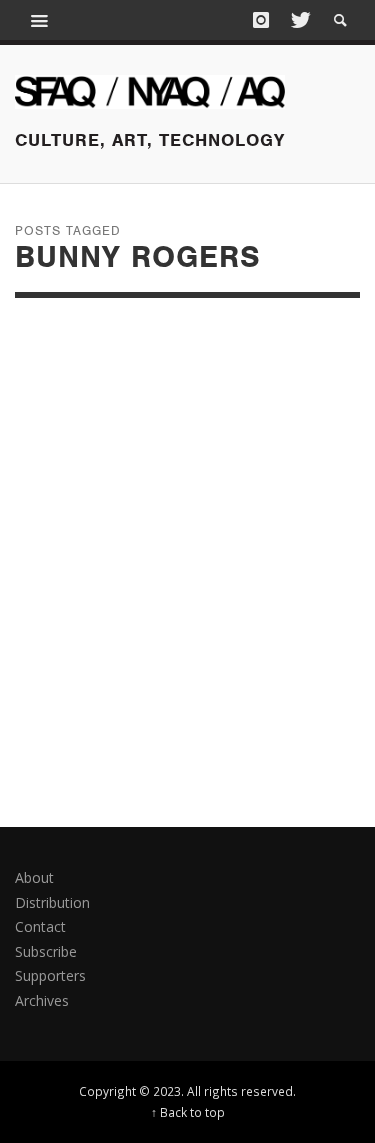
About (34, 877)
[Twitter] (299, 20)
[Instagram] (261, 20)
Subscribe (46, 951)
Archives (42, 1000)
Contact (40, 926)
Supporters (50, 975)
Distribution (52, 902)
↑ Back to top (188, 1112)
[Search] (40, 20)
